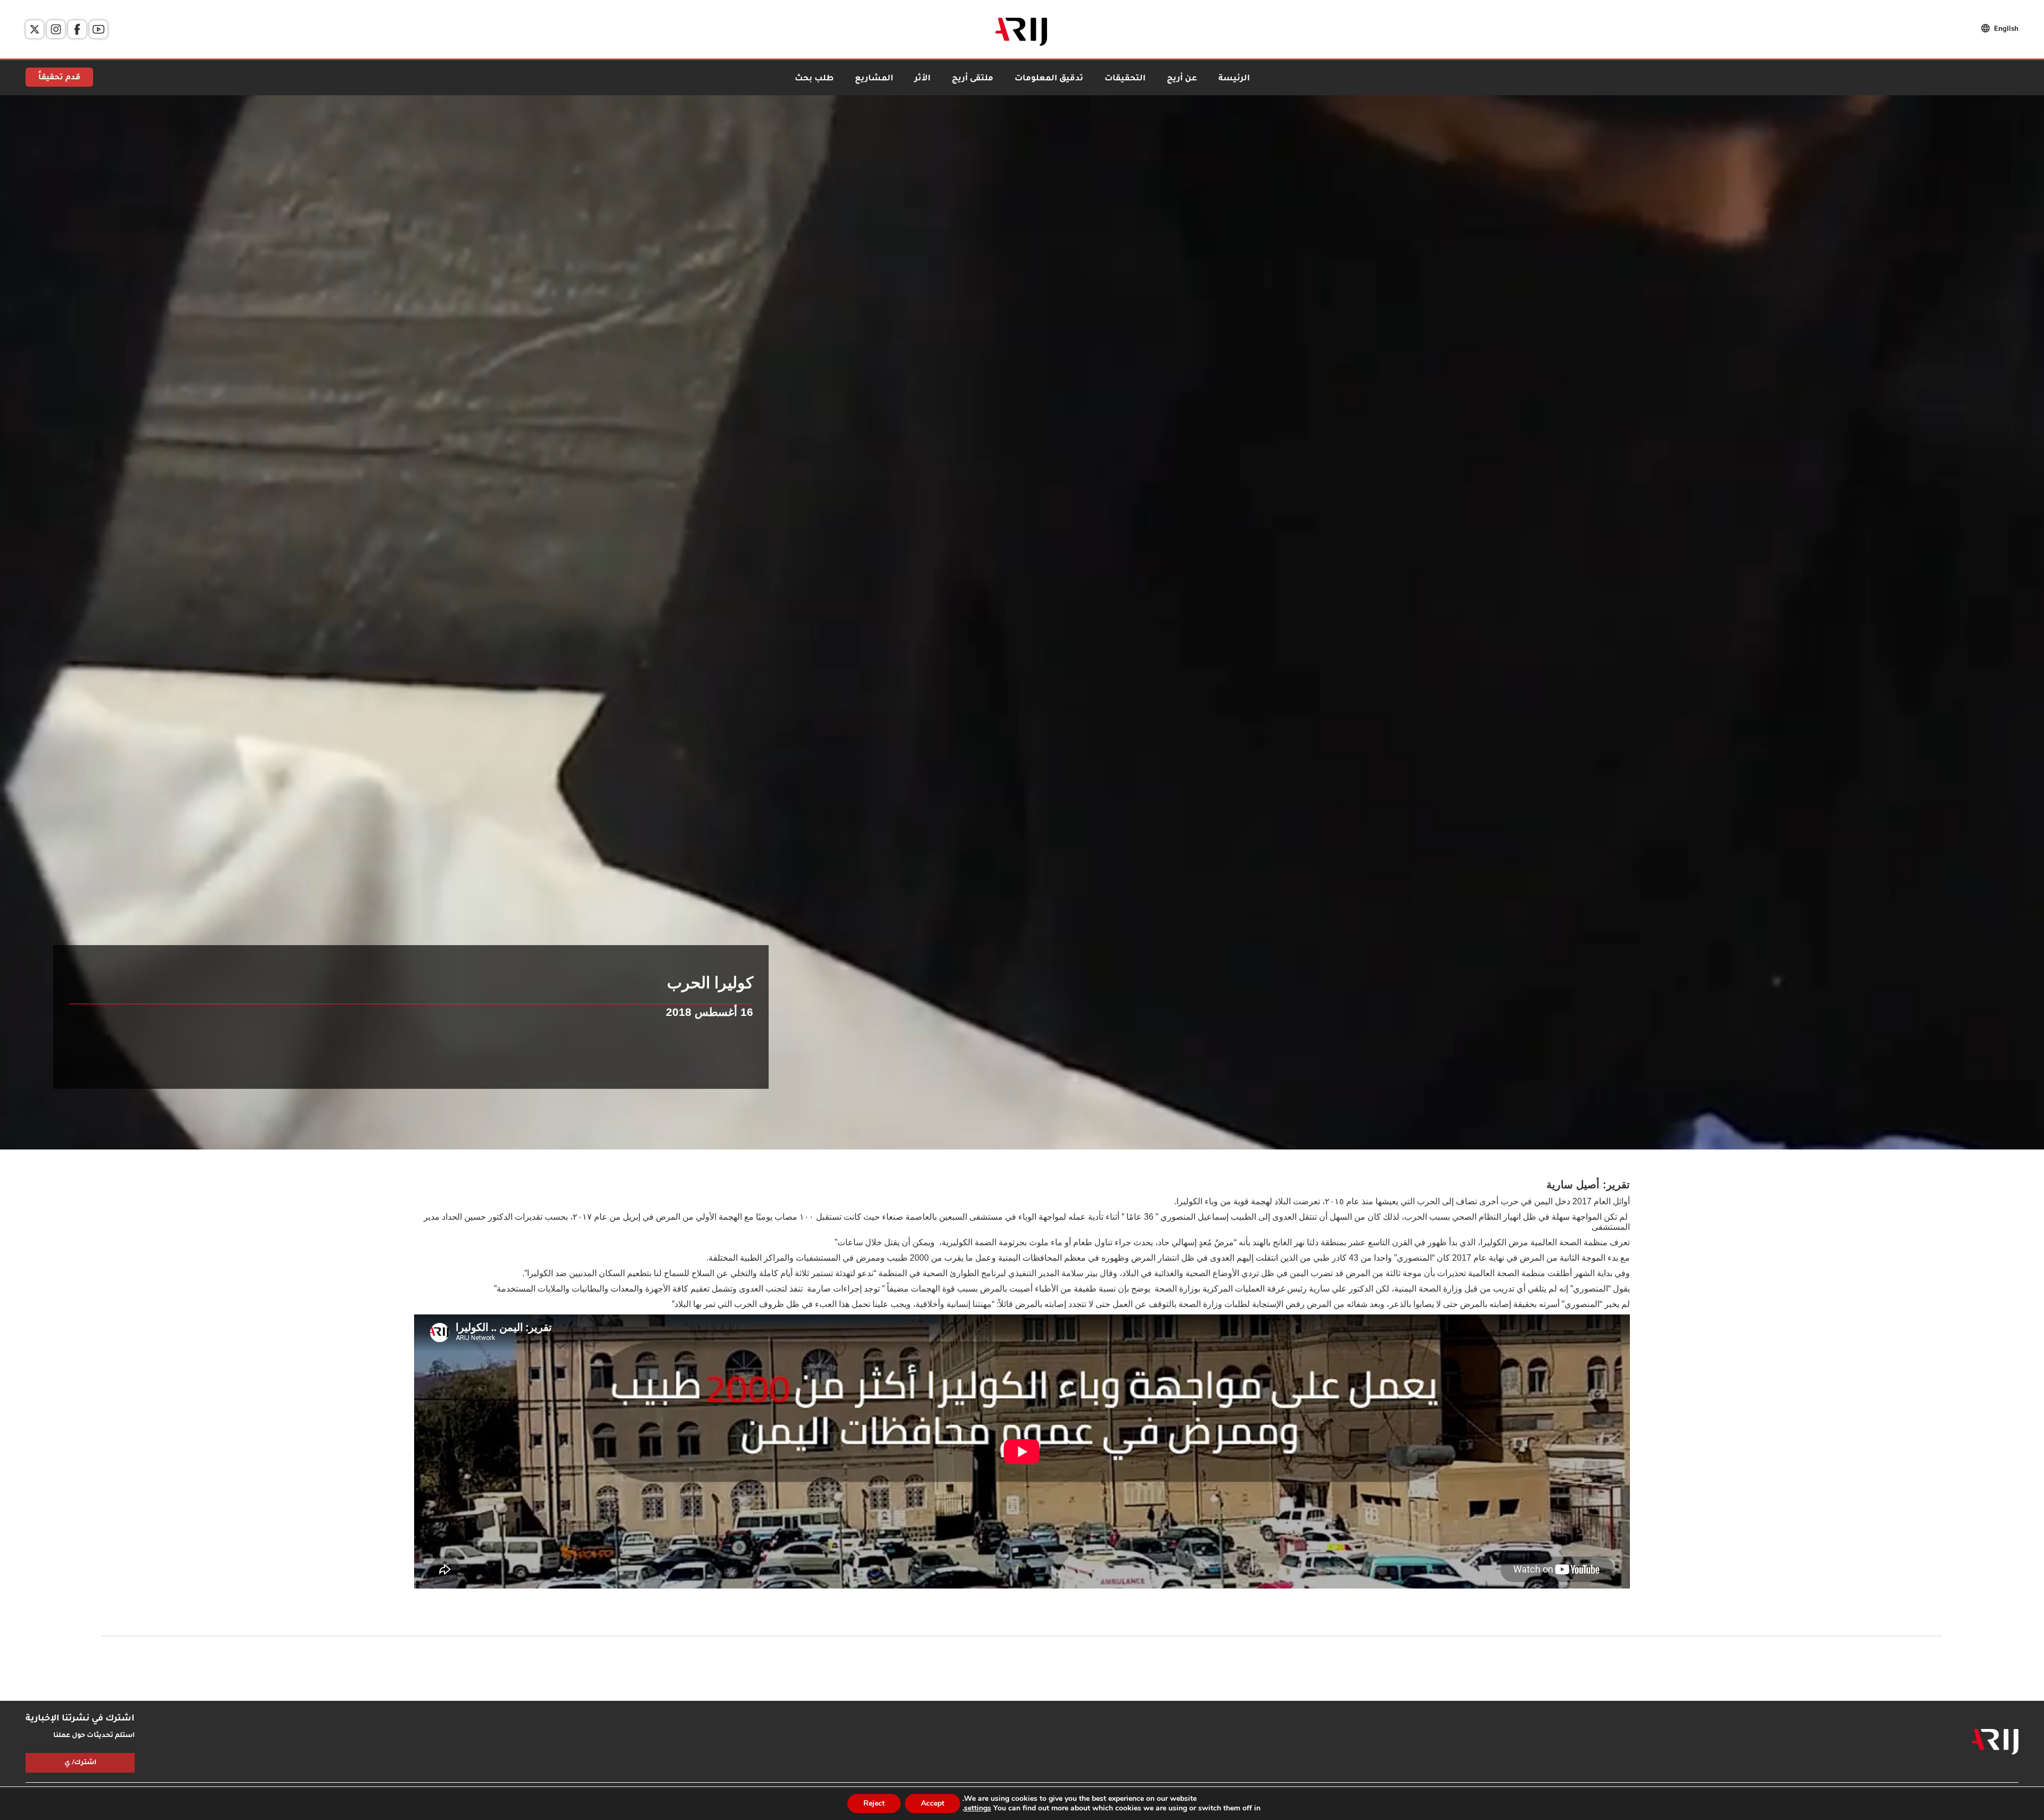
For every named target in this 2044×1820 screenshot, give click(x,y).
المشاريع (874, 79)
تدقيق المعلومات (1049, 79)
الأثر (922, 79)
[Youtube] (98, 29)
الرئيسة (1234, 79)
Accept (933, 1803)
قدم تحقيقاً (59, 78)
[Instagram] (56, 29)
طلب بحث (814, 79)
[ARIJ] (1995, 1742)
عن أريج (1182, 79)
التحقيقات (1125, 79)
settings (978, 1808)
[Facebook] (77, 29)
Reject (874, 1803)
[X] (35, 29)
